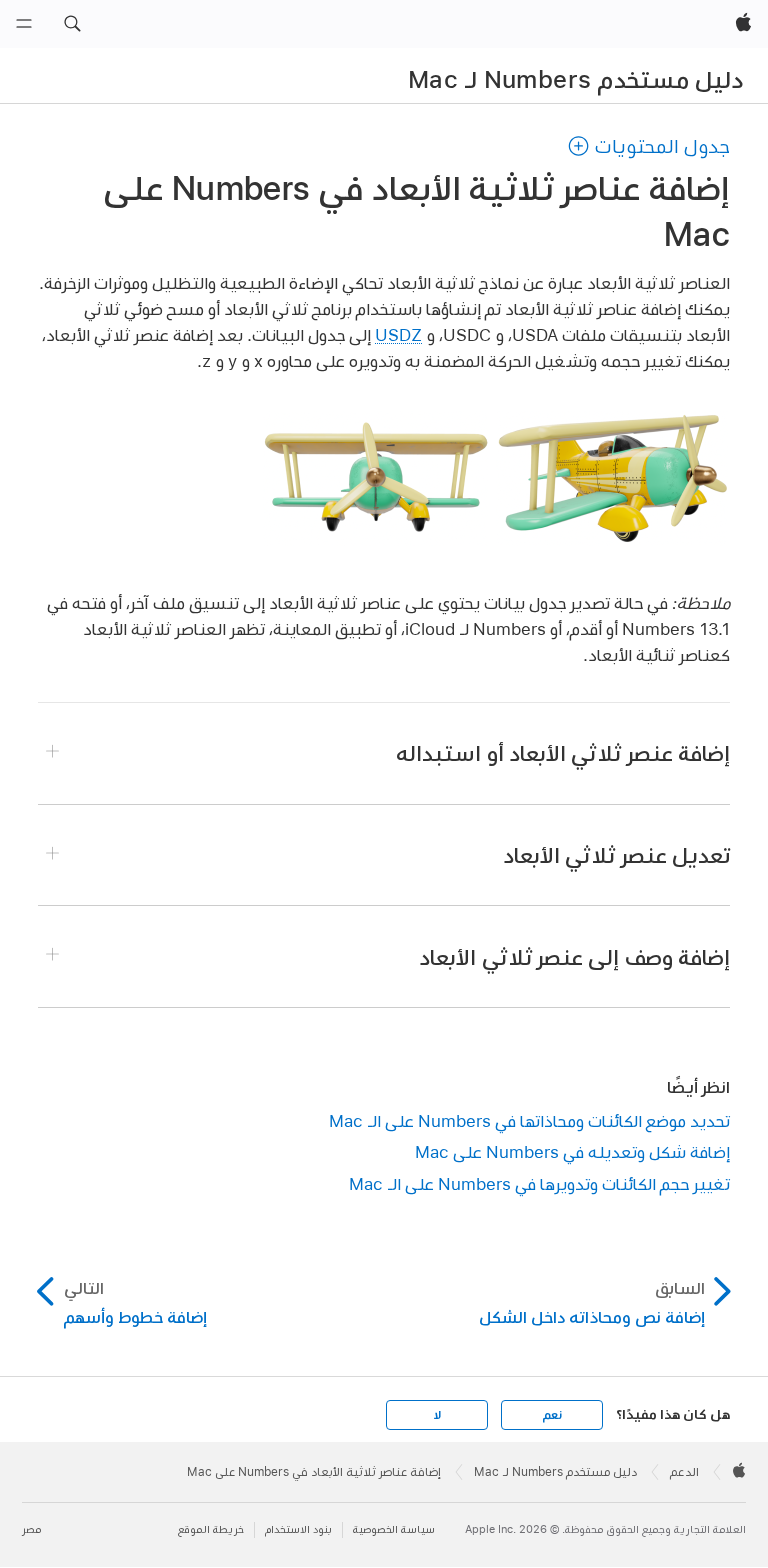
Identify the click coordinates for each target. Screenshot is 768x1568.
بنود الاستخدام (298, 1529)
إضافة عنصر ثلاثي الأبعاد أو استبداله (563, 753)
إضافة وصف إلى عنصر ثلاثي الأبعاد (574, 957)
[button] (72, 24)
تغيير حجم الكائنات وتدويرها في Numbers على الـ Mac (539, 1183)
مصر (31, 1529)
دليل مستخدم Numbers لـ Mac (575, 79)
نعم (552, 1415)
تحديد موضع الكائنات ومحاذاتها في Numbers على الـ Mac (529, 1120)
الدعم (684, 1472)
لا (437, 1415)
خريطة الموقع (211, 1529)
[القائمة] (24, 24)
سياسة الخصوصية (394, 1529)
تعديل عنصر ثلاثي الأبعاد (616, 855)
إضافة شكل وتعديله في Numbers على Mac (572, 1151)
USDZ (398, 334)
